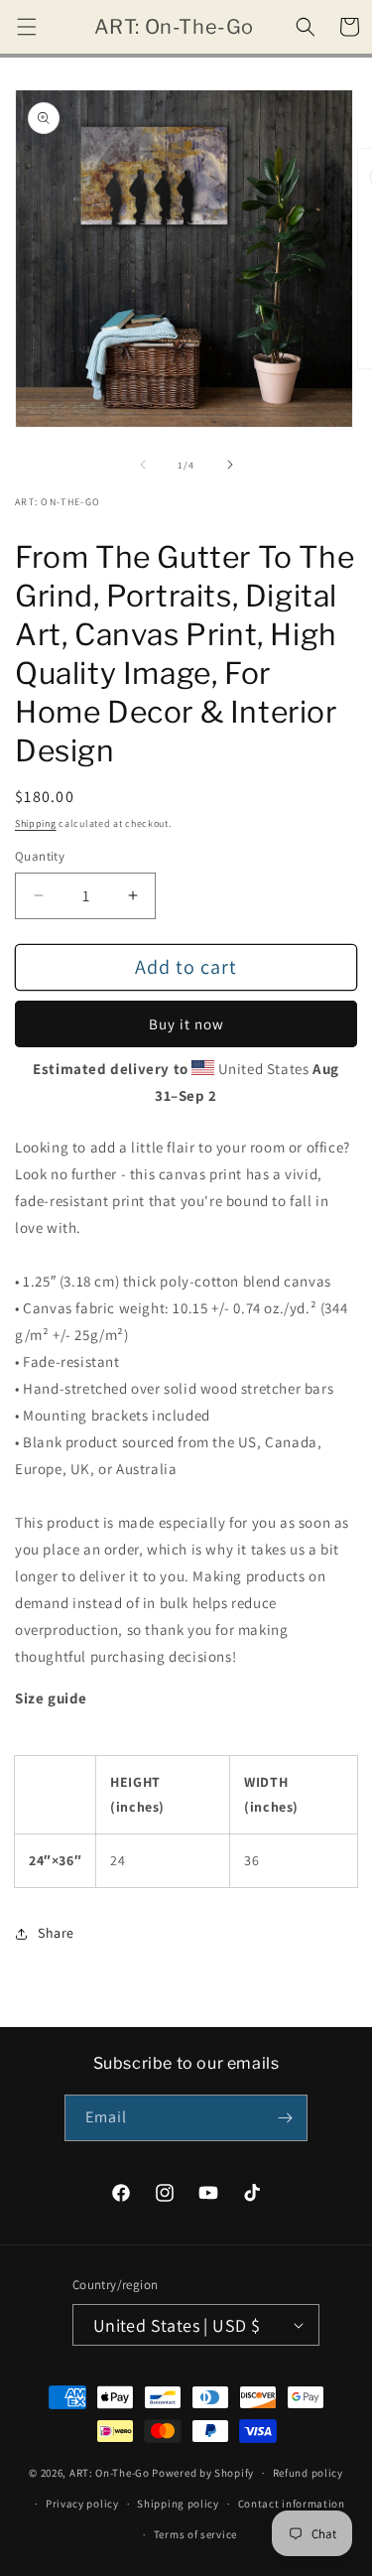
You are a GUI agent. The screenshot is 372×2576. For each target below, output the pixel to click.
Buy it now (186, 1024)
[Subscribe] (285, 2118)
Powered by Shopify (203, 2473)
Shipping (36, 823)
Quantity (40, 856)
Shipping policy (178, 2504)
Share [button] (56, 1933)
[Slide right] (230, 465)
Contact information (292, 2504)
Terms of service (195, 2534)
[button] (27, 27)
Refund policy (308, 2473)
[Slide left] (143, 465)
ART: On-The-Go (110, 2473)
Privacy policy (82, 2504)
